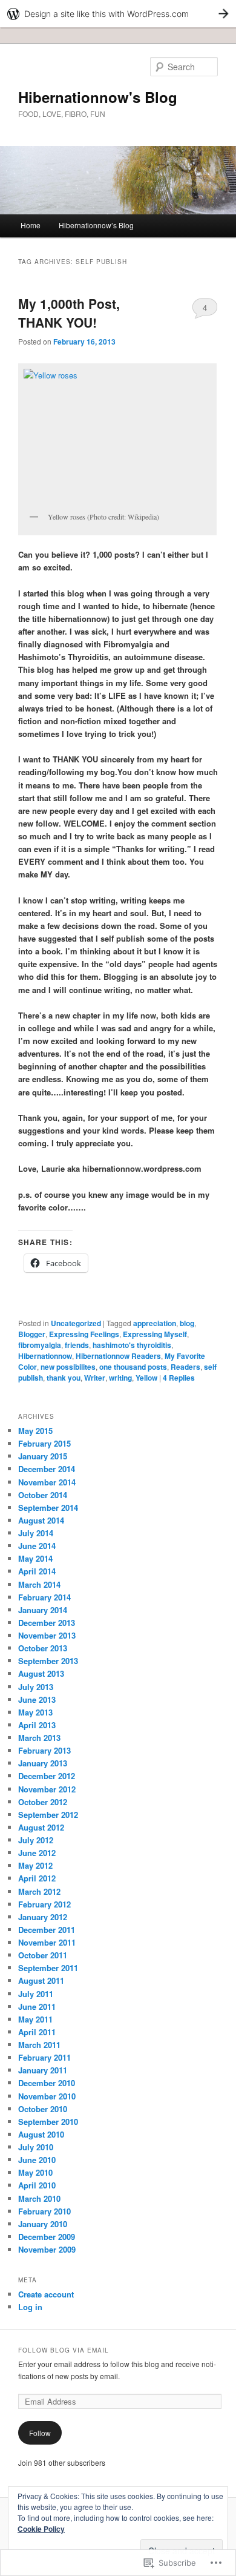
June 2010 (37, 2160)
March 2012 (39, 1891)
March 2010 (39, 2198)
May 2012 (35, 1865)
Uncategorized (76, 1323)
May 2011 (35, 2019)
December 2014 (47, 1469)
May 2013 (35, 1712)
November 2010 (47, 2096)
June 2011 (37, 2006)
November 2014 (47, 1482)
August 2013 (41, 1673)
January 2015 (43, 1456)
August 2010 (41, 2134)
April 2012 (37, 1878)
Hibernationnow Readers (118, 1356)
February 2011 (44, 2057)
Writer (95, 1378)
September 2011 (48, 1968)
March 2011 (39, 2045)
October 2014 (43, 1495)
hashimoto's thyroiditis (132, 1345)
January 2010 (43, 2224)
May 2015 (35, 1431)
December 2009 (47, 2237)
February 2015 (44, 1443)
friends (77, 1345)
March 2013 (39, 1738)
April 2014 (37, 1571)
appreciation (155, 1323)
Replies (179, 1378)
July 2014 (36, 1533)
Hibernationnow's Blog (98, 97)
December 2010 (47, 2083)
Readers (185, 1367)
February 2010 (44, 2211)
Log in (30, 2307)
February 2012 (44, 1904)
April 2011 (37, 2032)
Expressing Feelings (84, 1334)
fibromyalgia (40, 1345)
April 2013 (37, 1725)
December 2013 (47, 1623)
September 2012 (48, 1815)
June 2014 (37, 1546)
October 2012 (43, 1802)
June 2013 (37, 1699)
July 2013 (36, 1687)
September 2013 (48, 1661)
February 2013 (44, 1750)
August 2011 (41, 1980)
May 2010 (35, 2172)
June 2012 (37, 1853)
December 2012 (47, 1776)
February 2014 (44, 1597)
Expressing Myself (155, 1334)
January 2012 (43, 1917)
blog (187, 1323)
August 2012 (41, 1827)
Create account (46, 2294)
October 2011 (43, 1955)
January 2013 (43, 1763)
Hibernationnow (45, 1356)
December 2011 (47, 1930)
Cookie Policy (41, 2529)
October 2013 (43, 1648)
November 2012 (47, 1789)
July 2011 (36, 1994)
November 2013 (47, 1635)
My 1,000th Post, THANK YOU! (69, 313)
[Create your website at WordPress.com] (118, 14)
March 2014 (39, 1584)
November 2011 (47, 1942)
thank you (64, 1378)
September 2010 (48, 2122)
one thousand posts (133, 1367)
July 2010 (36, 2147)
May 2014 (35, 1558)
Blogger (32, 1334)
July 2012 (36, 1840)
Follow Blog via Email (64, 2350)
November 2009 (47, 2249)
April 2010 (37, 2185)
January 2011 (43, 2070)
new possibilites (68, 1367)
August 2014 (41, 1520)
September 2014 (48, 1508)
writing (120, 1378)
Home (31, 225)
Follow (40, 2433)
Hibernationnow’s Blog (96, 225)
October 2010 (43, 2109)
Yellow (146, 1378)
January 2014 (43, 1610)
